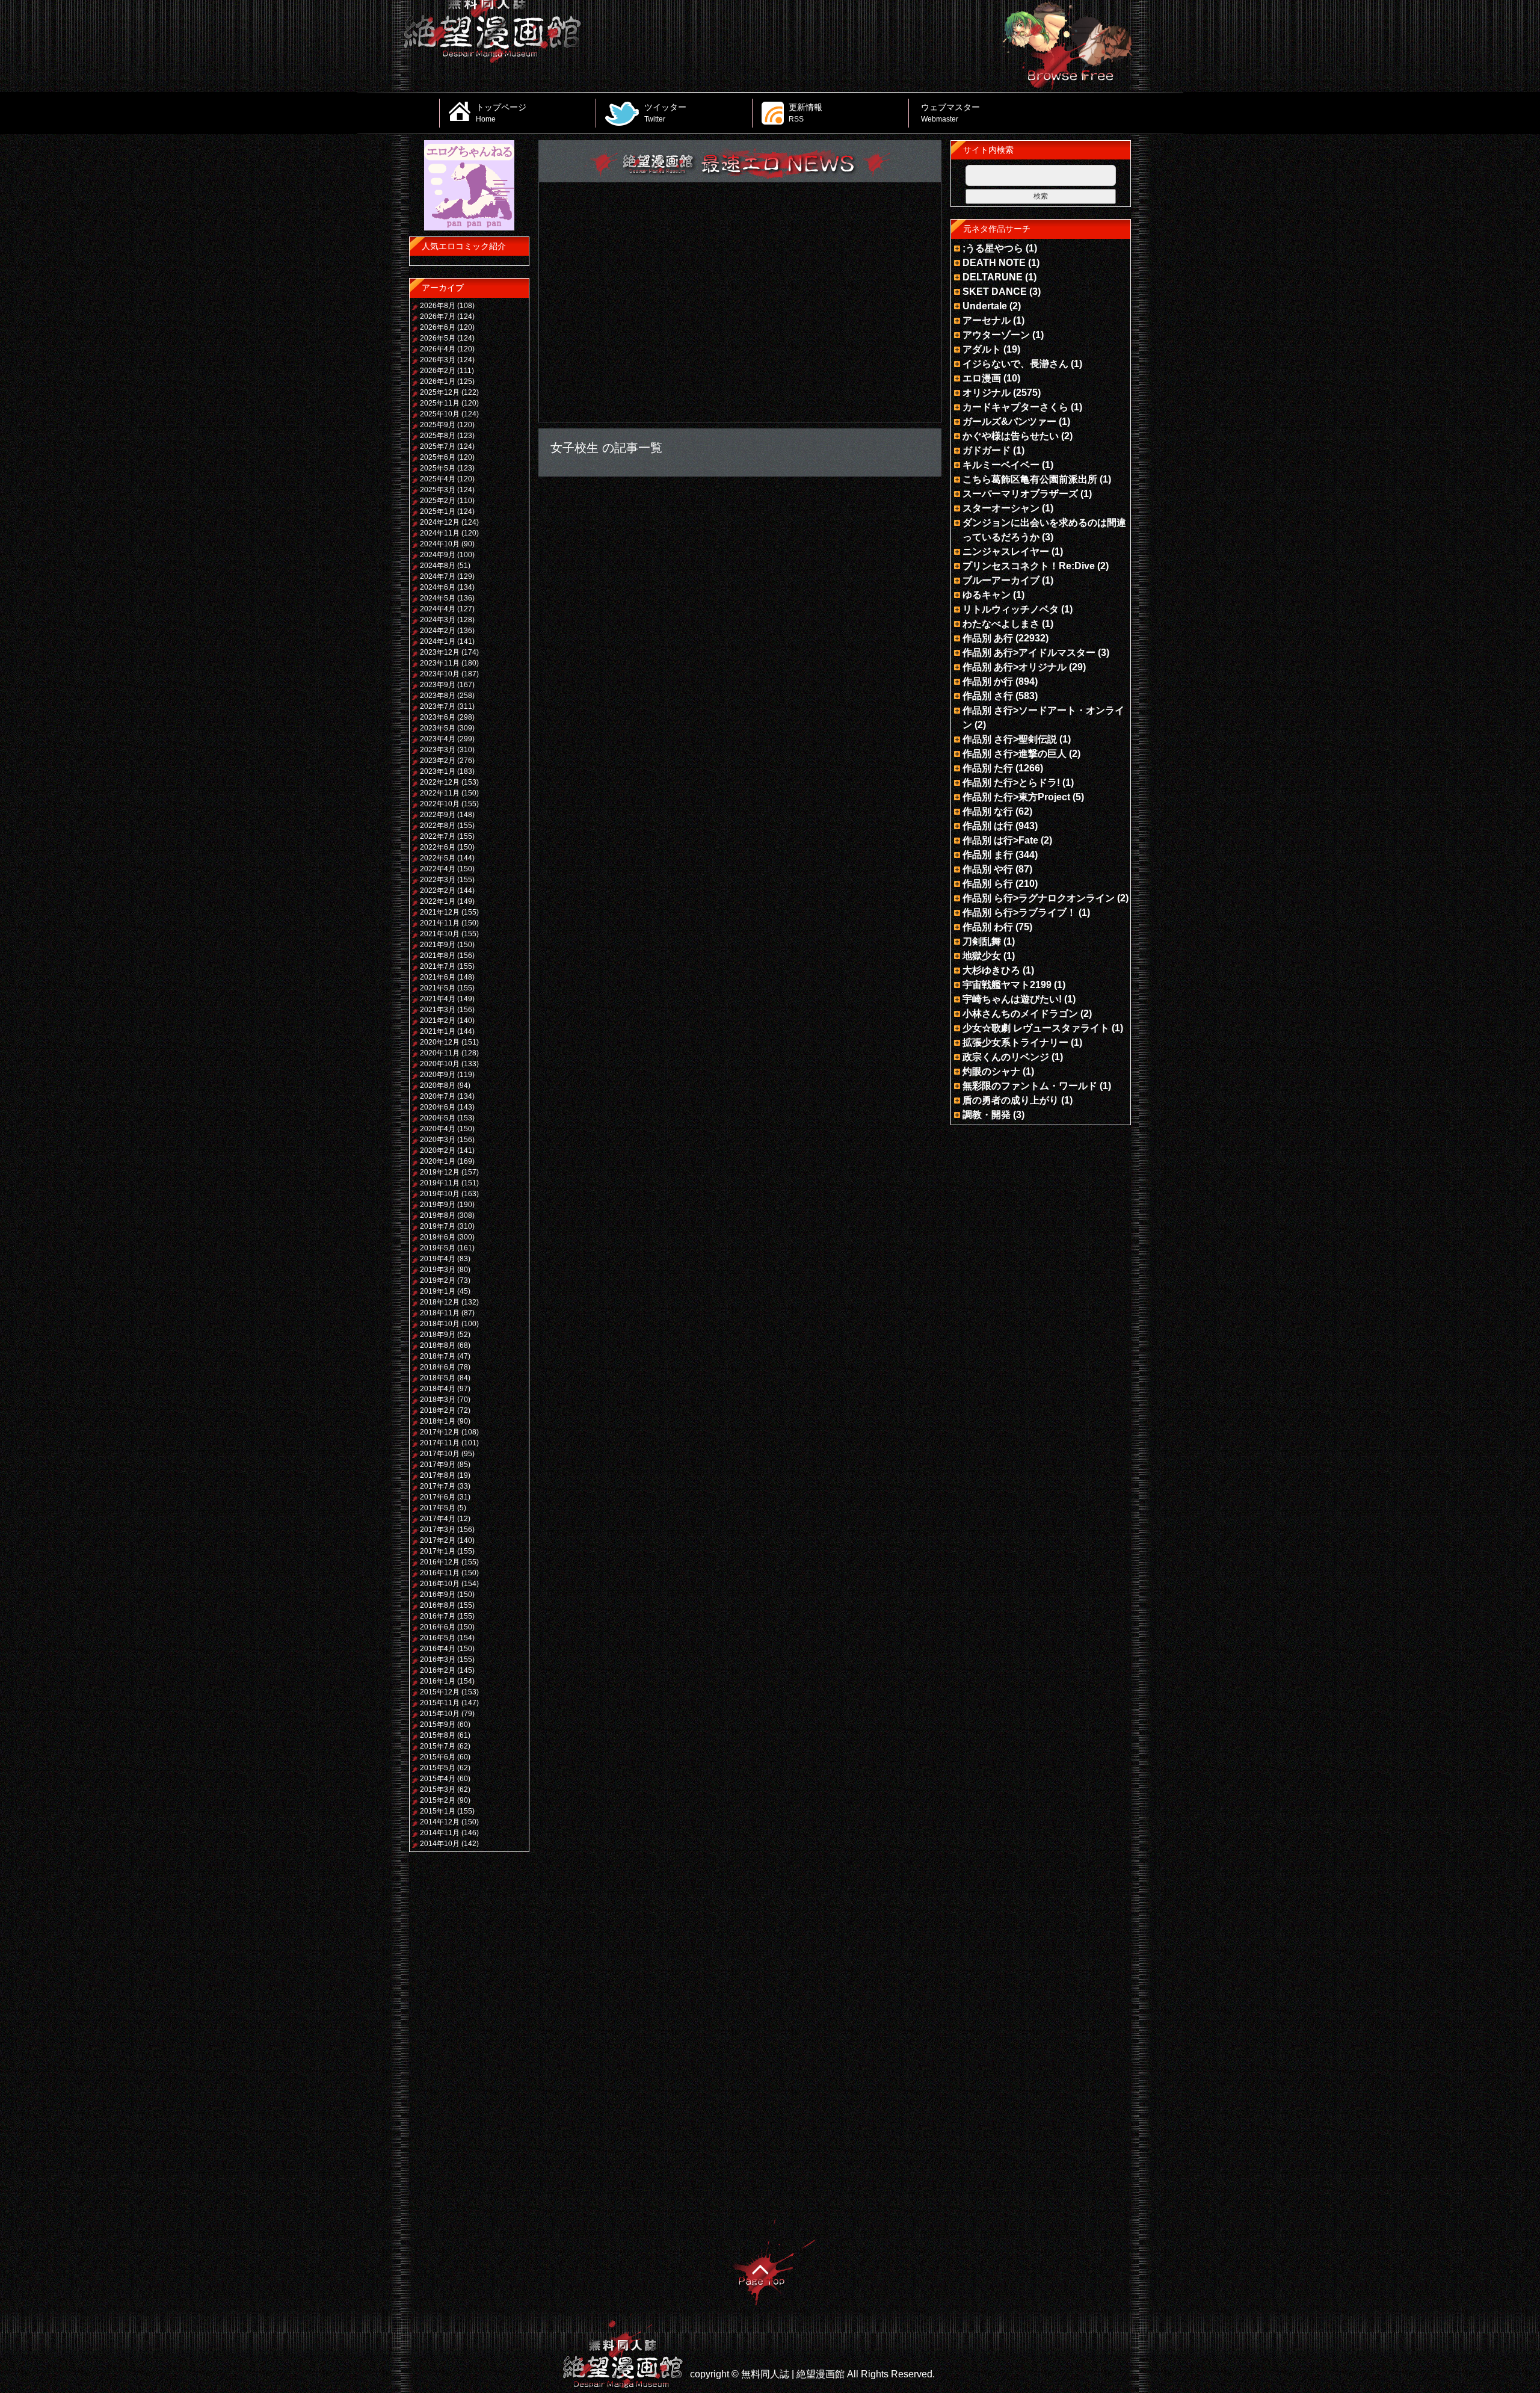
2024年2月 (438, 631)
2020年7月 (438, 1096)
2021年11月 (440, 923)
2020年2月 (438, 1150)
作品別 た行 (988, 768)
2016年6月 (438, 1627)
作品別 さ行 (988, 696)
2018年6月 (438, 1367)
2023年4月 (438, 739)
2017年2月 (438, 1540)
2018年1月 (438, 1421)
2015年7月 (438, 1746)
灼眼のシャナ (991, 1071)
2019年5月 (438, 1248)
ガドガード (987, 450)
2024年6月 (438, 587)
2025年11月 (440, 403)
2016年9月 (438, 1595)
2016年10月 (440, 1584)
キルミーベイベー (1001, 465)
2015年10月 (440, 1714)
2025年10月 (440, 414)
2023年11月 (440, 663)
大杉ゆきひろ (991, 970)
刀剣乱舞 (982, 941)
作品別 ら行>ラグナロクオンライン (1039, 898)
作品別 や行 (988, 869)
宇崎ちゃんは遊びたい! (1012, 999)
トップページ (501, 113)
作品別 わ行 (988, 927)
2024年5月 (438, 598)
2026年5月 (438, 338)
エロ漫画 (982, 378)
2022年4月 (438, 869)
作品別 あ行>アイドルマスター (1029, 653)
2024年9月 (438, 555)
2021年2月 (438, 1020)
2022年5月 (438, 858)
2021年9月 (438, 945)
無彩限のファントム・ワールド (1030, 1086)
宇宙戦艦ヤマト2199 (1007, 985)
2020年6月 (438, 1107)
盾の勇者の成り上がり (1011, 1100)
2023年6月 (438, 717)
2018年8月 (438, 1345)
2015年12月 (440, 1692)
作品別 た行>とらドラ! (1011, 783)
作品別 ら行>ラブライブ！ (1019, 912)
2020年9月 (438, 1075)
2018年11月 (440, 1313)
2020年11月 (440, 1053)
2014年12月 (440, 1822)
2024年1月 (438, 641)
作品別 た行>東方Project (1016, 797)
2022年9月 (438, 815)
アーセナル (987, 320)
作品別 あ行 (988, 638)
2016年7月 (438, 1616)
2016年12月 (440, 1562)
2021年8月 (438, 956)
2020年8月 (438, 1085)
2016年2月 (438, 1670)
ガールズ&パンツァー (1009, 421)
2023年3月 (438, 750)
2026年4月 (438, 349)
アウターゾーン (996, 335)
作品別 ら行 (988, 884)
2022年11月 (440, 793)
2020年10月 (440, 1064)
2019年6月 (438, 1237)
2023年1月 (438, 771)
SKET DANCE (995, 292)
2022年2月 (438, 891)
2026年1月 (438, 381)
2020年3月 (438, 1140)
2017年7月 (438, 1486)
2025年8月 (438, 436)
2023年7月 (438, 706)
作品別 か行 (988, 681)
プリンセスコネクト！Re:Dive (1029, 566)
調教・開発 (987, 1115)
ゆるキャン (987, 595)
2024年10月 (440, 544)
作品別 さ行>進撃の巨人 (1015, 754)
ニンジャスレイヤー (1006, 551)
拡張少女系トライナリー (1015, 1042)
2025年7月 (438, 446)
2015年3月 (438, 1789)
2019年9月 (438, 1205)
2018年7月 (438, 1356)
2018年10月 (440, 1324)
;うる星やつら (993, 248)
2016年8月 (438, 1605)
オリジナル (987, 393)
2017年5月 (438, 1508)
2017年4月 (438, 1519)
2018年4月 (438, 1389)
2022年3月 (438, 880)
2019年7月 (438, 1226)
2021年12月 (440, 912)
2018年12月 (440, 1302)
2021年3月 (438, 1010)
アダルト (982, 349)
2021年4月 (438, 999)
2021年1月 (438, 1031)
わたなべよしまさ (1001, 624)
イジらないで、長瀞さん (1015, 364)
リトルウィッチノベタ (1011, 609)
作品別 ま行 (988, 855)
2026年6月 (438, 327)
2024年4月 (438, 609)
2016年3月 (438, 1660)
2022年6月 (438, 847)
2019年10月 (440, 1194)
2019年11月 (440, 1183)
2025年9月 (438, 425)
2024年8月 (438, 566)
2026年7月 (438, 316)
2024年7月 (438, 576)
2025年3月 (438, 490)
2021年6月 (438, 977)
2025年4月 (438, 479)
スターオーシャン (1001, 508)
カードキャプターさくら (1015, 407)
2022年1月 (438, 901)
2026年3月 (438, 360)
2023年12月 (440, 652)
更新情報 (805, 113)
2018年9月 (438, 1335)
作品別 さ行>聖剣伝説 (1010, 739)
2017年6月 (438, 1497)
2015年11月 (440, 1703)
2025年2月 (438, 501)
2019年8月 (438, 1215)
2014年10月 (440, 1844)
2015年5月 (438, 1768)
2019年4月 (438, 1259)
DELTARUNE (993, 277)
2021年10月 (440, 934)
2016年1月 (438, 1681)
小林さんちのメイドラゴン (1020, 1014)
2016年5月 (438, 1638)
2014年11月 (440, 1833)
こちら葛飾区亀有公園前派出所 (1030, 479)
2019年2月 (438, 1280)
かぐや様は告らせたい (1011, 436)
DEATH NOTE (994, 263)
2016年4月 (438, 1649)
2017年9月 (438, 1465)
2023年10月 (440, 674)
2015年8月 (438, 1735)
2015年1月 (438, 1811)
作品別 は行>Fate (1000, 840)
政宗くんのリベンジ (1006, 1057)
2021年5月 (438, 988)
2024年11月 (440, 533)
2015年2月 (438, 1800)
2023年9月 (438, 685)
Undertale (985, 306)
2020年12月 (440, 1042)
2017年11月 (440, 1443)
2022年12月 (440, 782)
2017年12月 (440, 1432)
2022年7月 (438, 836)
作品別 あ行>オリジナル (1015, 667)
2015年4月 (438, 1779)
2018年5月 (438, 1378)
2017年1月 (438, 1551)
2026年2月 (438, 371)
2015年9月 (438, 1725)
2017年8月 (438, 1475)
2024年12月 (440, 522)
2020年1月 (438, 1161)
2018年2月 (438, 1410)
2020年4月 (438, 1129)
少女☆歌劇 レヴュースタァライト (1036, 1028)
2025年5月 (438, 468)
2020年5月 (438, 1118)
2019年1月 (438, 1291)
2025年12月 (440, 392)
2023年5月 (438, 728)
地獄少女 (982, 956)
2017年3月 (438, 1530)
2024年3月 (438, 620)
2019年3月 (438, 1270)
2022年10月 (440, 804)
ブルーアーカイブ (1001, 580)
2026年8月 (438, 306)
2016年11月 (440, 1573)
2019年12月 (440, 1172)
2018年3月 (438, 1400)
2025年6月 (438, 457)
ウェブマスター (950, 113)
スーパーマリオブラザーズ (1020, 494)
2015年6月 (438, 1757)
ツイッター (665, 113)
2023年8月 (438, 696)
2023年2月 (438, 761)
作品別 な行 (988, 811)
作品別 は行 (988, 826)
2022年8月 (438, 826)
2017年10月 (440, 1454)
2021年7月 (438, 966)
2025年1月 (438, 511)
